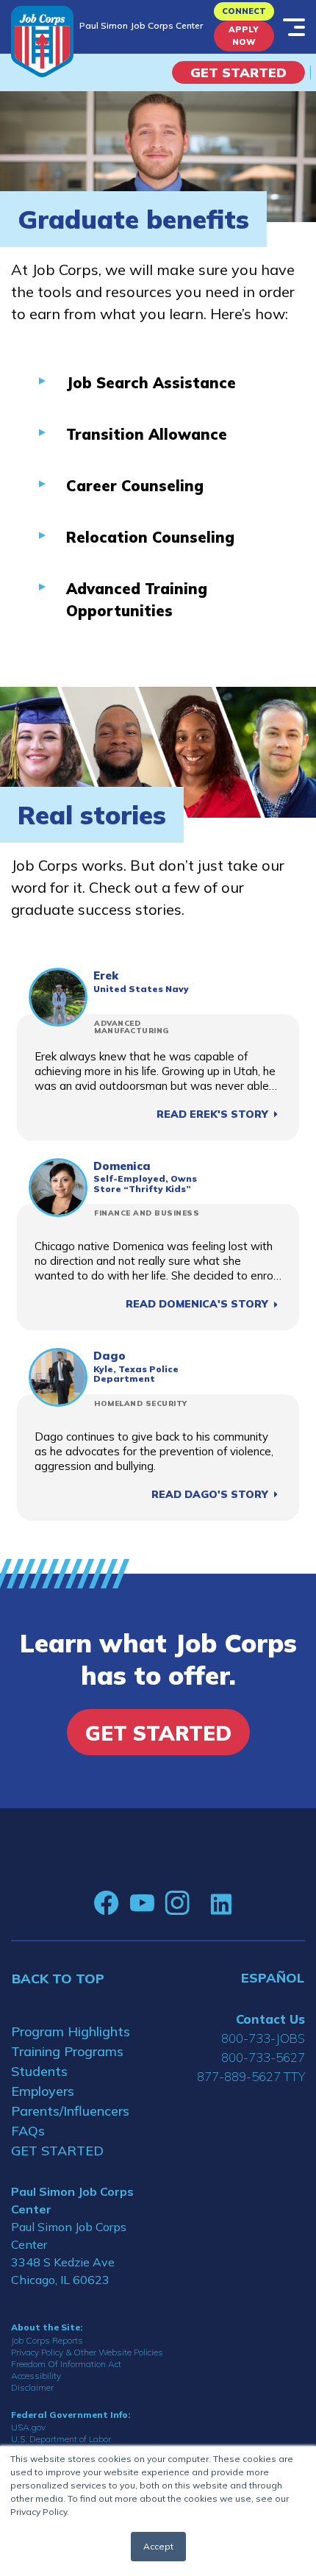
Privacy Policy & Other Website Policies (87, 2352)
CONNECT (244, 11)
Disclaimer (32, 2387)
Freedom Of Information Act (66, 2364)
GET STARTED (57, 2151)
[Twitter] (200, 1903)
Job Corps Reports (47, 2340)
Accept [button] (158, 2546)
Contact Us (270, 2019)
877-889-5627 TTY (251, 2076)
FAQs (28, 2131)
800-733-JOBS (263, 2038)
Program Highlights (71, 2031)
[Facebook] (107, 1903)
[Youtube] (142, 1903)
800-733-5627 (263, 2057)
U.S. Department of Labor (61, 2439)
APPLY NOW (244, 36)
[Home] (42, 42)
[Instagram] (177, 1903)
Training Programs (67, 2051)
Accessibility (36, 2376)
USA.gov (28, 2427)
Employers (43, 2091)
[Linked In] (221, 1904)
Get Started (238, 72)
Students (39, 2071)
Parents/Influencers (70, 2111)
